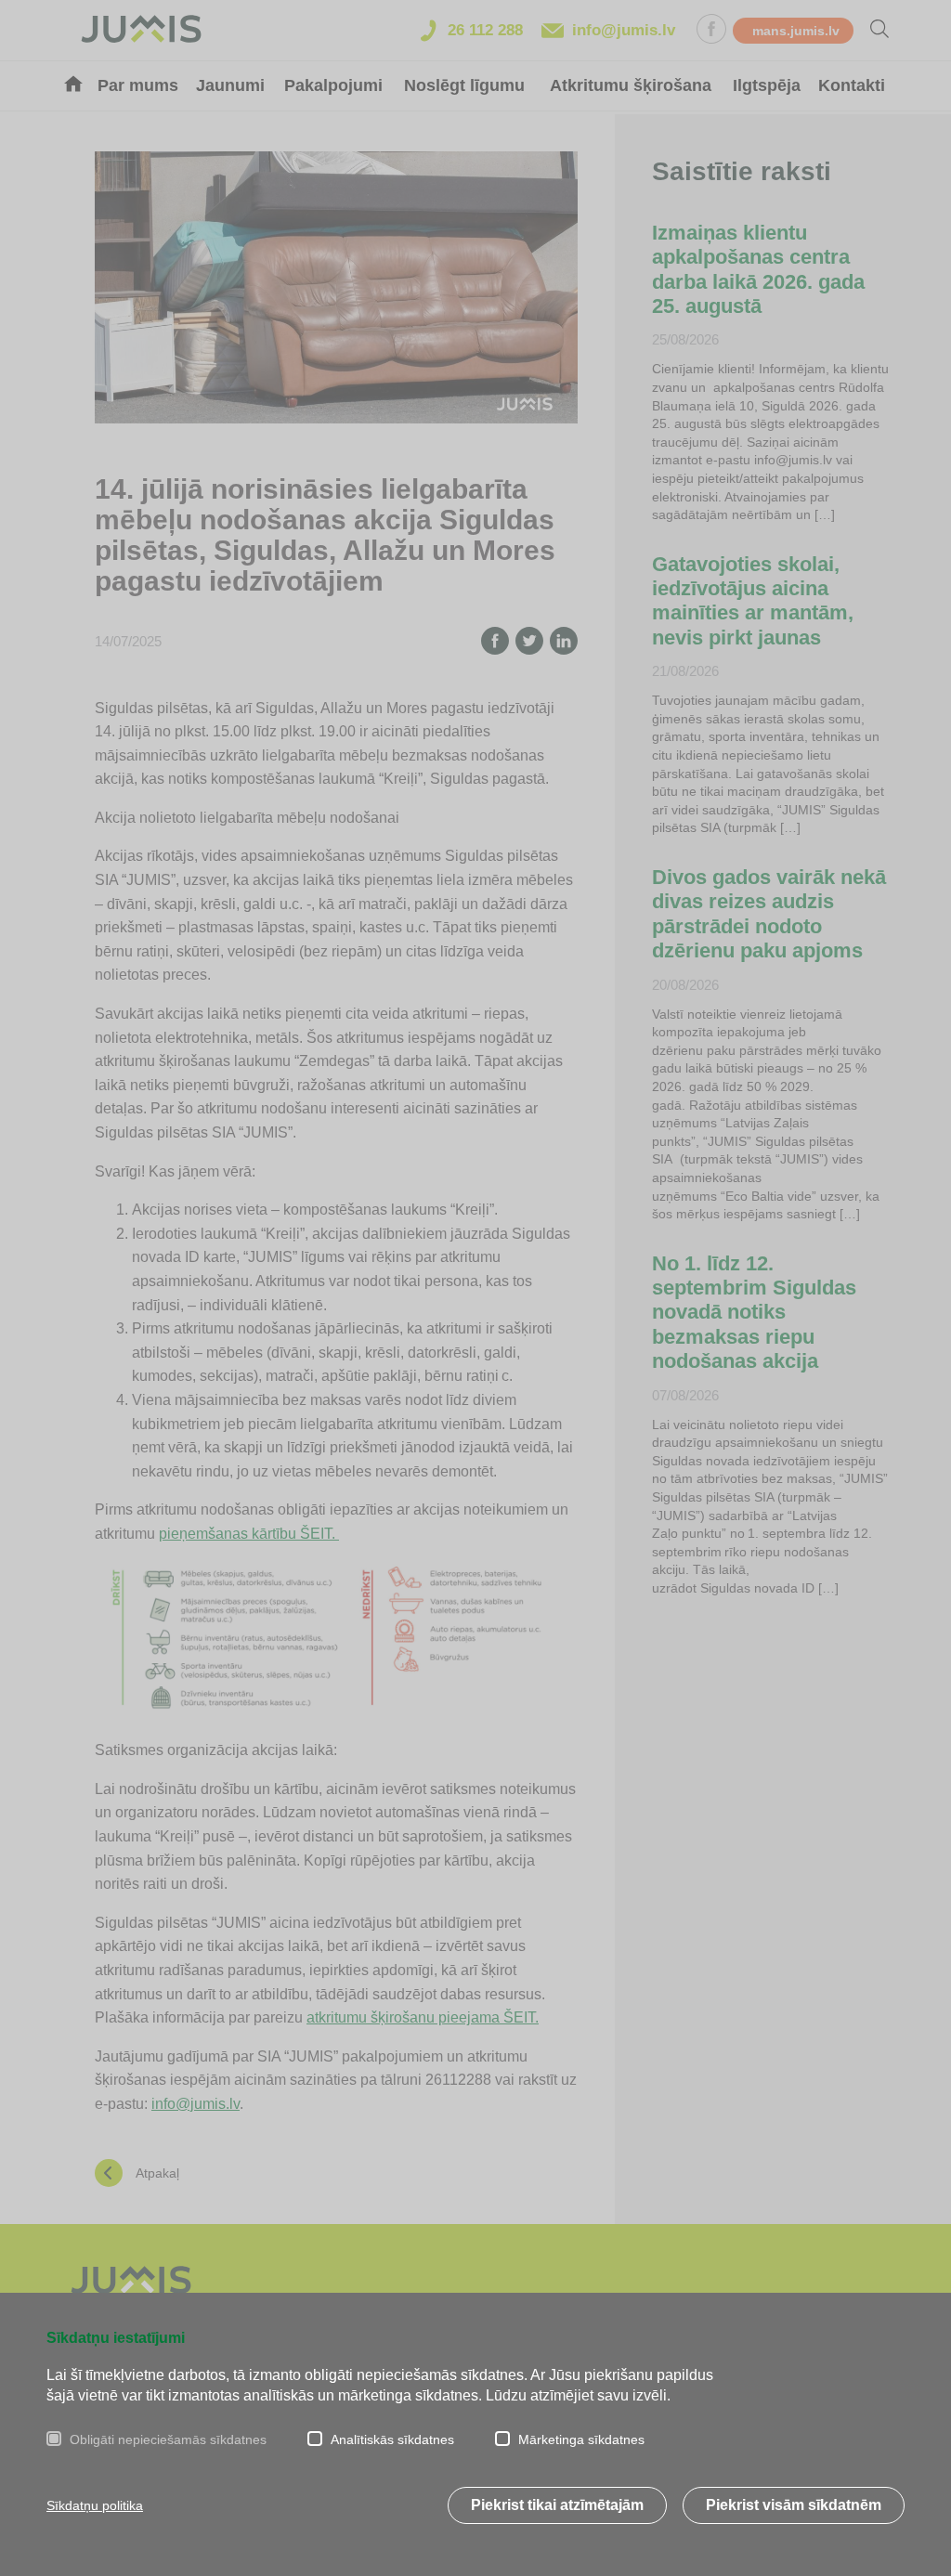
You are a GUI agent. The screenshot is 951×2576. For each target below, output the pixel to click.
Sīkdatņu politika (95, 2505)
